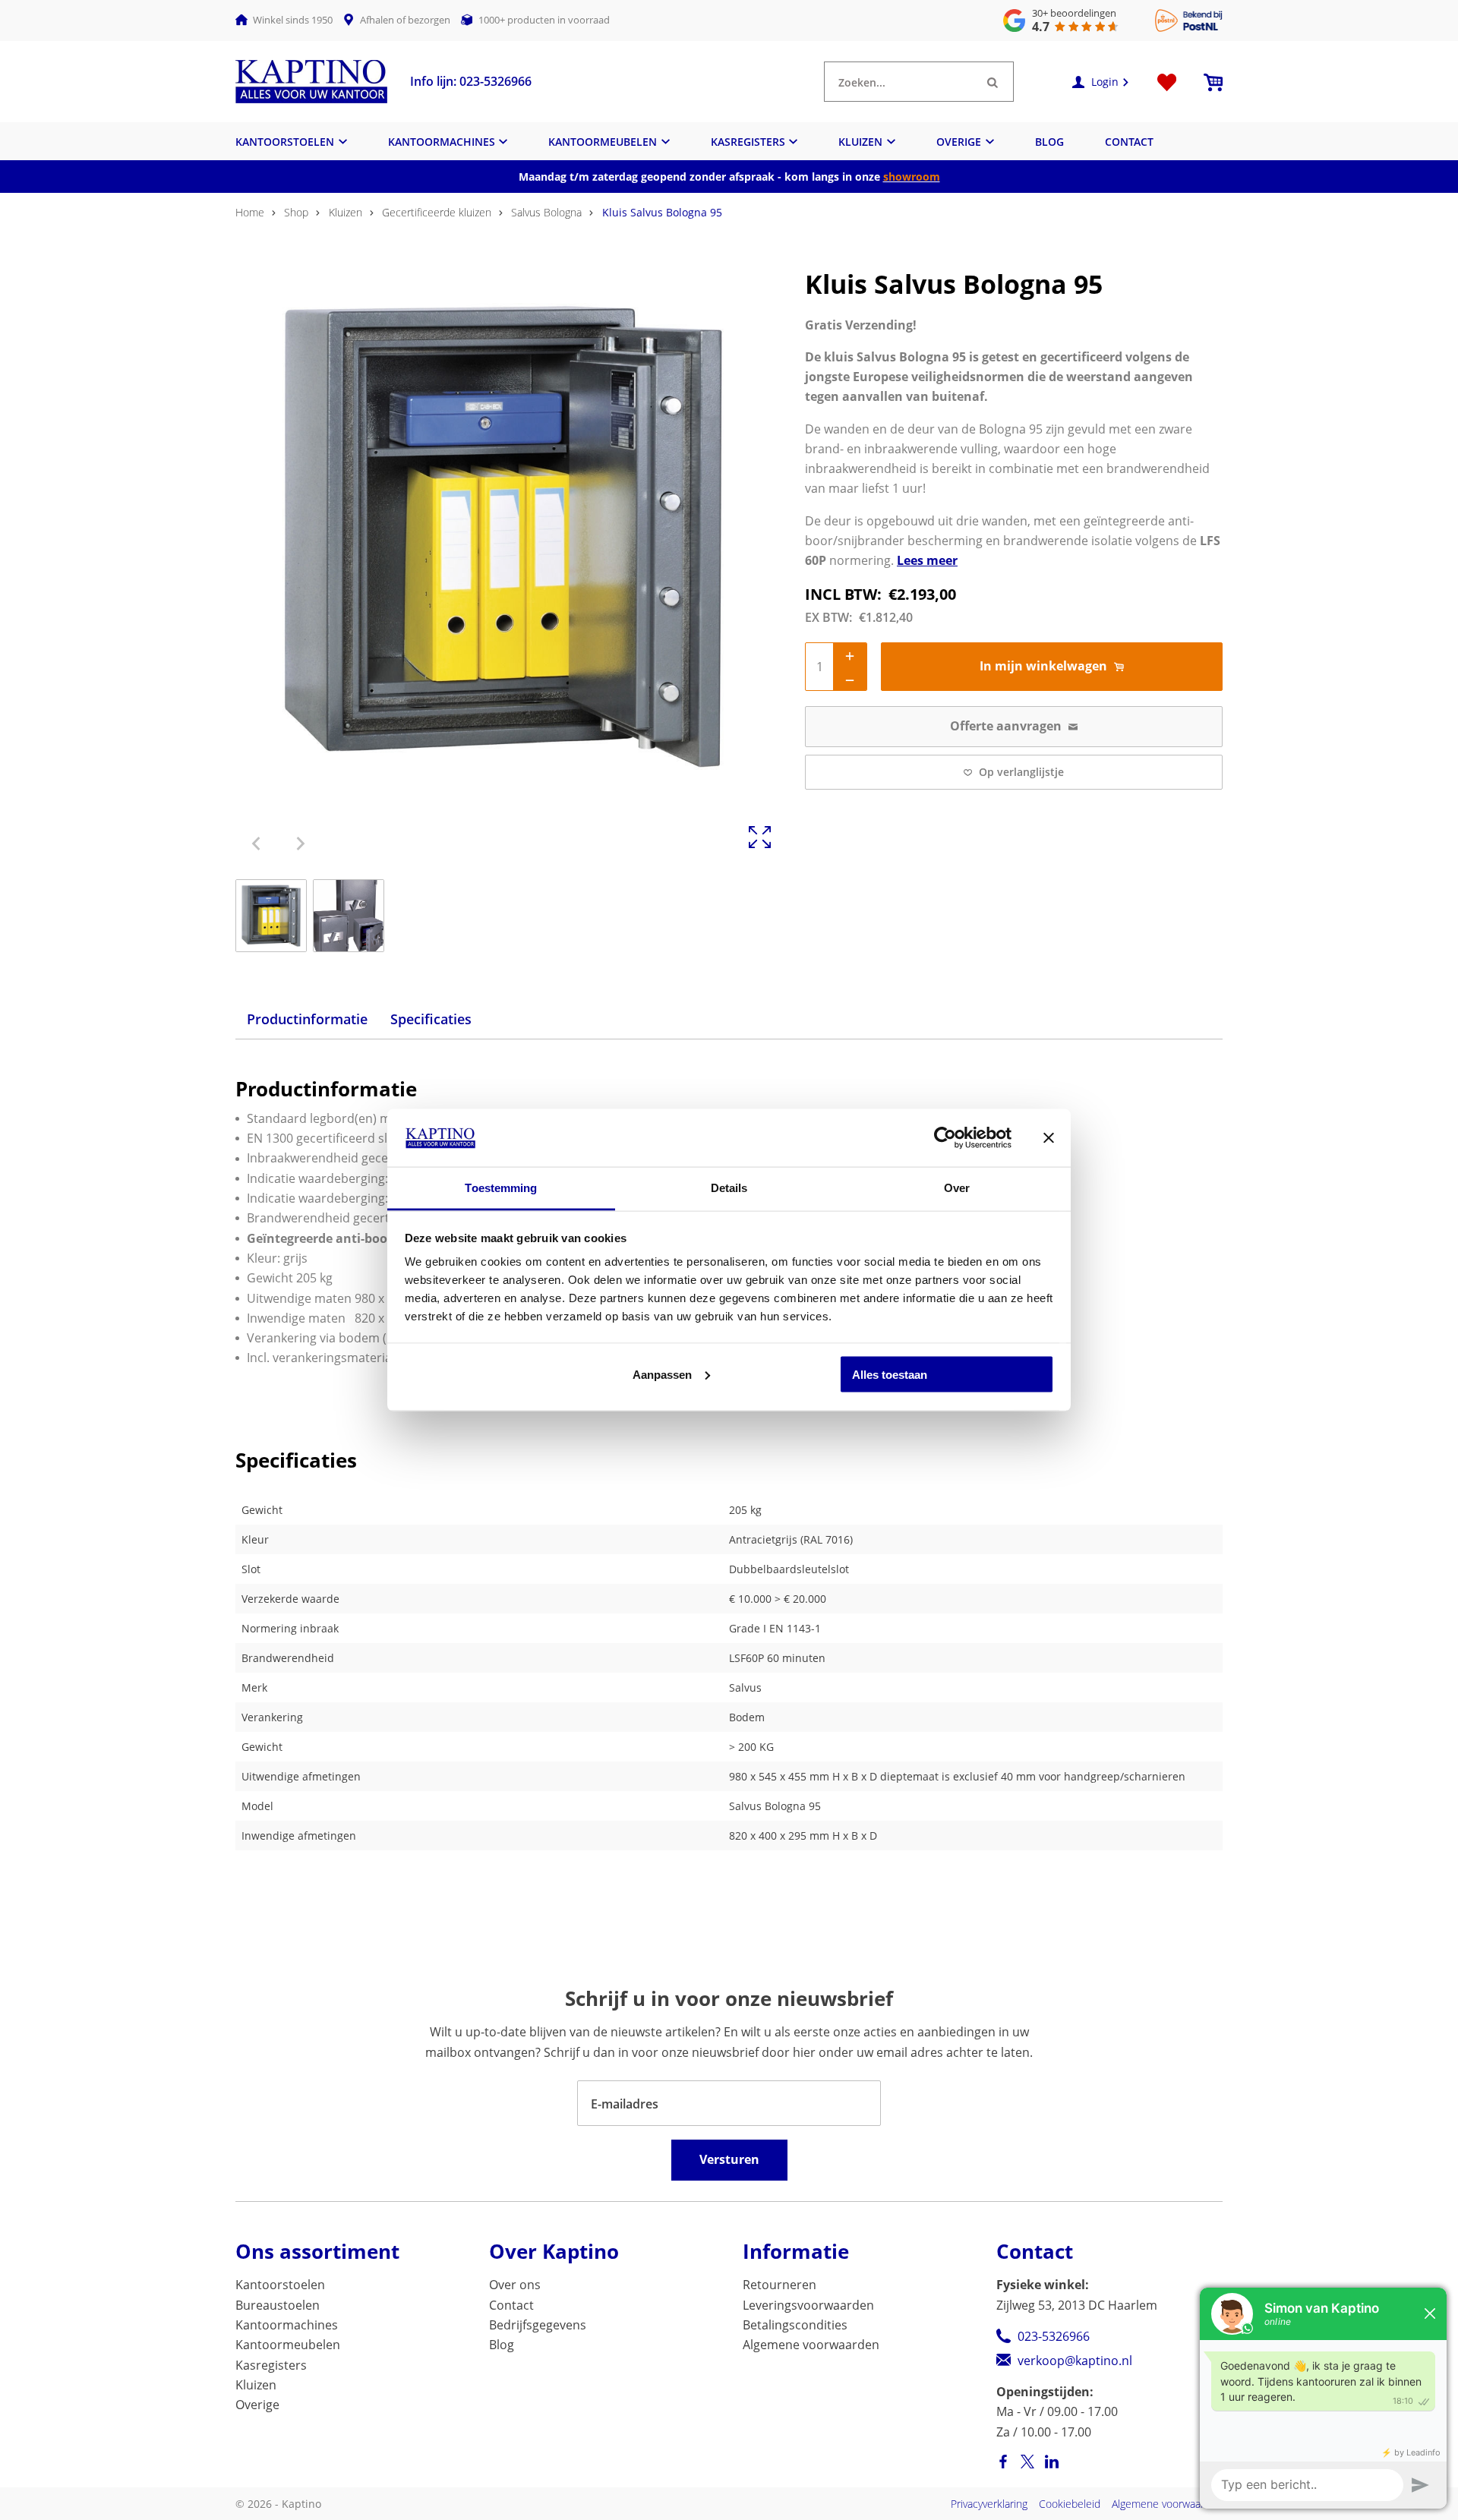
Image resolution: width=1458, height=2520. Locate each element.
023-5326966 (1054, 2336)
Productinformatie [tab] (307, 1019)
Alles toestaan (890, 1374)
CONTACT (1129, 142)
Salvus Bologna (546, 212)
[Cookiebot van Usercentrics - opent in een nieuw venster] (945, 1137)
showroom (912, 177)
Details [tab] (729, 1188)
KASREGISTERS (748, 142)
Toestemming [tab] (501, 1188)
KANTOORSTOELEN (285, 142)
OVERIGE (959, 142)
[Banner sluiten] (1049, 1137)
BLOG (1049, 142)
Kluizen (346, 212)
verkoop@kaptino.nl (1075, 2361)
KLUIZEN (860, 142)
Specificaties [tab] (431, 1019)
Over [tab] (957, 1188)
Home (250, 212)
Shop (296, 212)
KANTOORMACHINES (442, 142)
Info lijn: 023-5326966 (471, 81)
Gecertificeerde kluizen (437, 212)
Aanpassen (662, 1374)
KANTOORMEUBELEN (603, 142)
